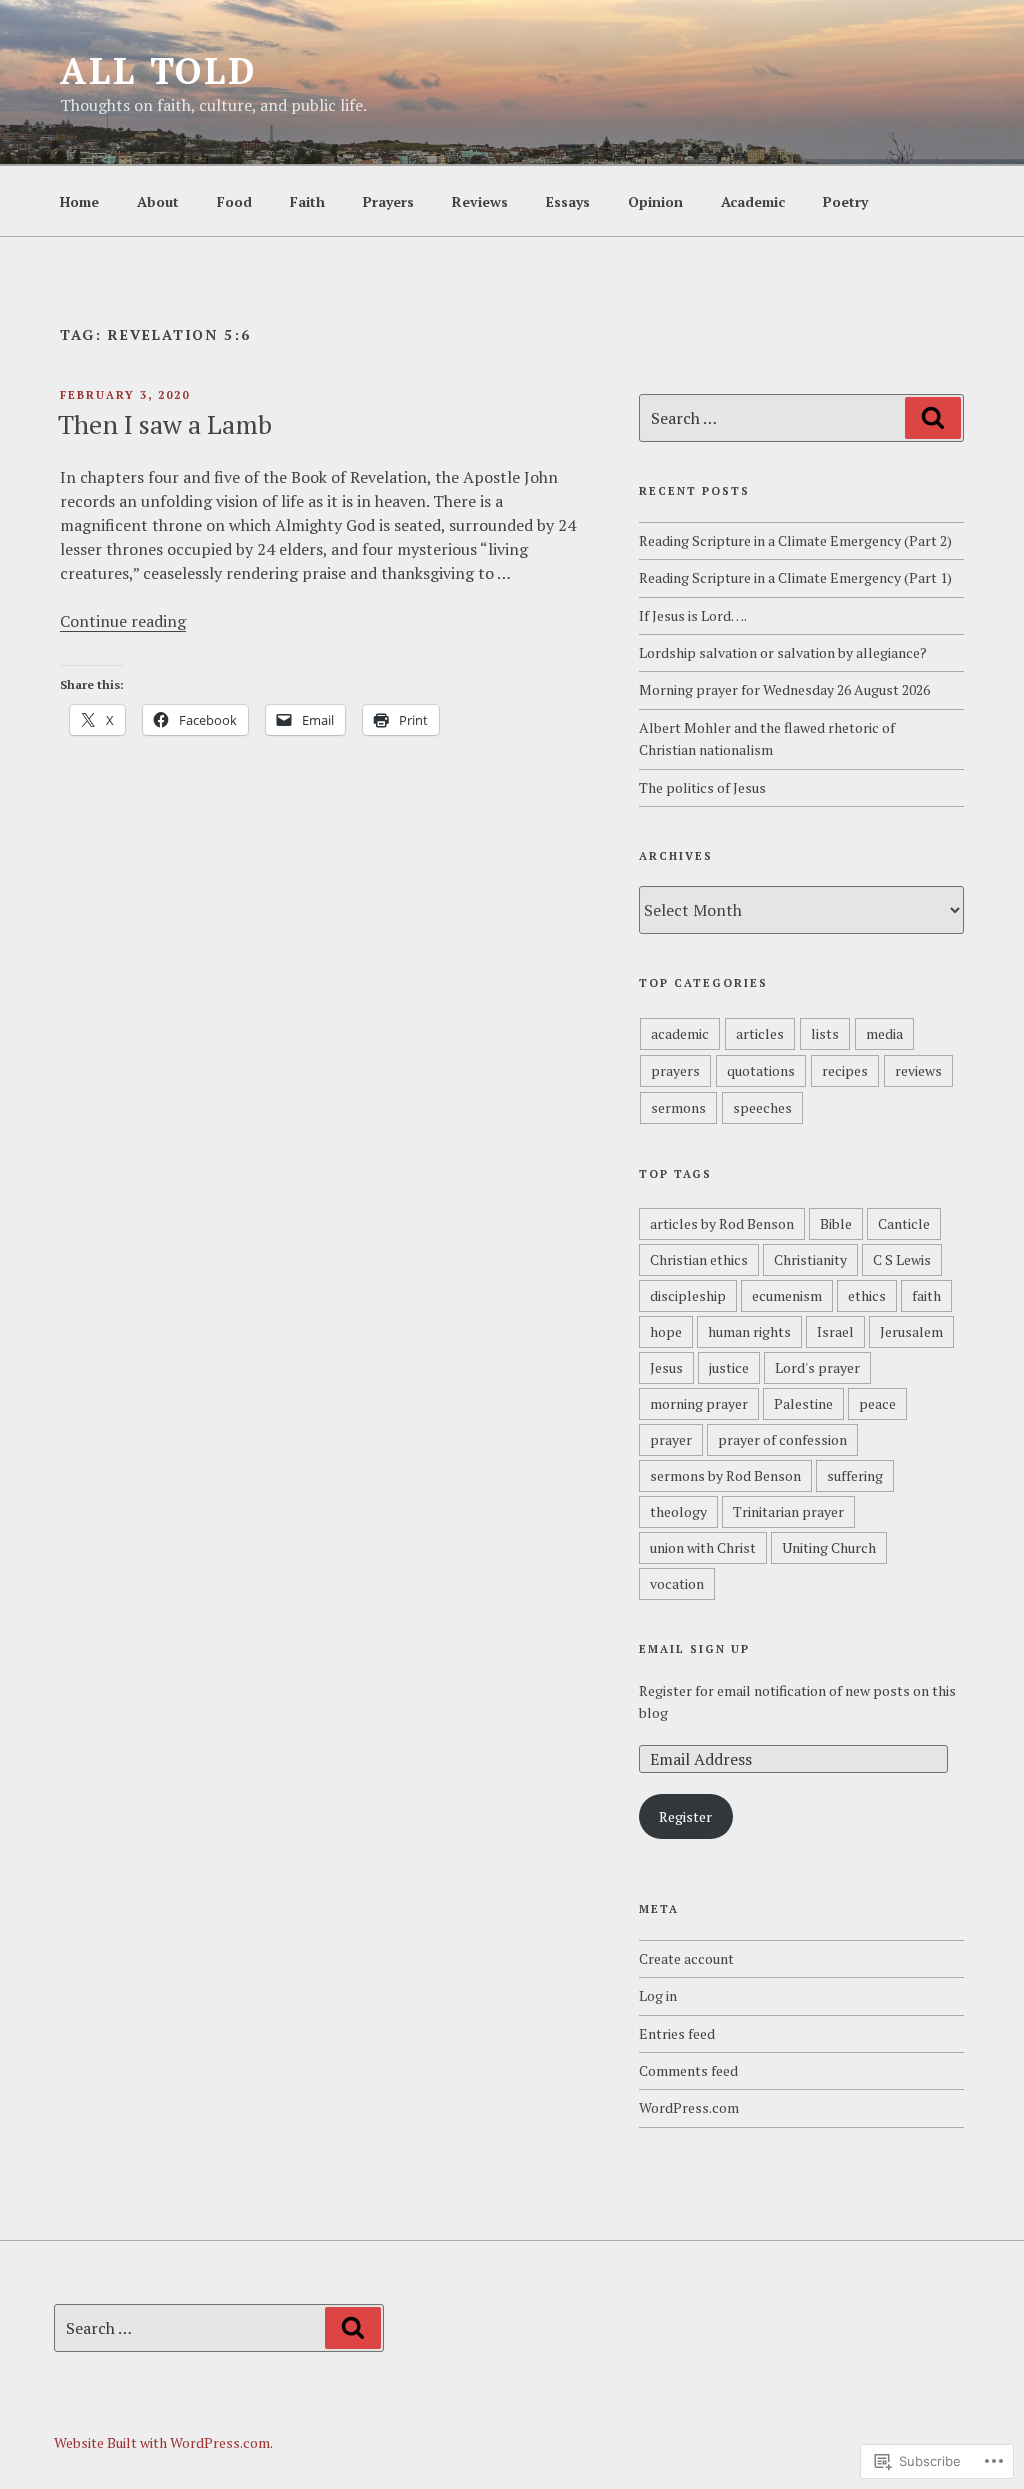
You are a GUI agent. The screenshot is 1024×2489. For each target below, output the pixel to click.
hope (666, 1331)
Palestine (803, 1403)
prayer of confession (782, 1439)
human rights (749, 1331)
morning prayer (699, 1403)
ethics (867, 1295)
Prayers (388, 201)
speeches (762, 1107)
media (884, 1033)
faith (926, 1295)
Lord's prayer (817, 1367)
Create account (686, 1958)
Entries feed (677, 2033)
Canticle (904, 1223)
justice (729, 1367)
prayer (671, 1439)
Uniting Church (829, 1547)
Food (234, 201)
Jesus (666, 1367)
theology (678, 1511)
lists (825, 1033)
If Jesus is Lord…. (693, 615)
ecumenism (787, 1295)
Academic (753, 201)
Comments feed (688, 2070)
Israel (835, 1331)
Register (685, 1816)
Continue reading (123, 621)
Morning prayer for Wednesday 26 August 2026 (784, 689)
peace (877, 1403)
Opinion (655, 201)
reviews (918, 1070)
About (158, 201)
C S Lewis (902, 1259)
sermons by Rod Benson (725, 1475)
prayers (675, 1070)
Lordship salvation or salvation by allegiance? (783, 652)
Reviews (480, 201)
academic (680, 1033)
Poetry (845, 201)
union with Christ (703, 1547)
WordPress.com (689, 2107)
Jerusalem (911, 1331)
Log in (658, 1995)
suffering (855, 1475)
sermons (678, 1107)
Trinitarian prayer (788, 1511)
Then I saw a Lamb (165, 424)
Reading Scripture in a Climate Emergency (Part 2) (795, 540)
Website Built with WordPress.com (162, 2442)
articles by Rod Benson (722, 1223)
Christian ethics (699, 1259)
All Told (158, 70)
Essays (568, 201)
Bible (836, 1223)
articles (760, 1033)
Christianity (810, 1259)
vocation (677, 1583)
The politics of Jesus (702, 787)
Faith (307, 201)
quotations (761, 1070)
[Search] (933, 418)
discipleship (688, 1295)
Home (79, 201)
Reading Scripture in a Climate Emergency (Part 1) (795, 577)
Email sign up (694, 1649)
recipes (845, 1070)
